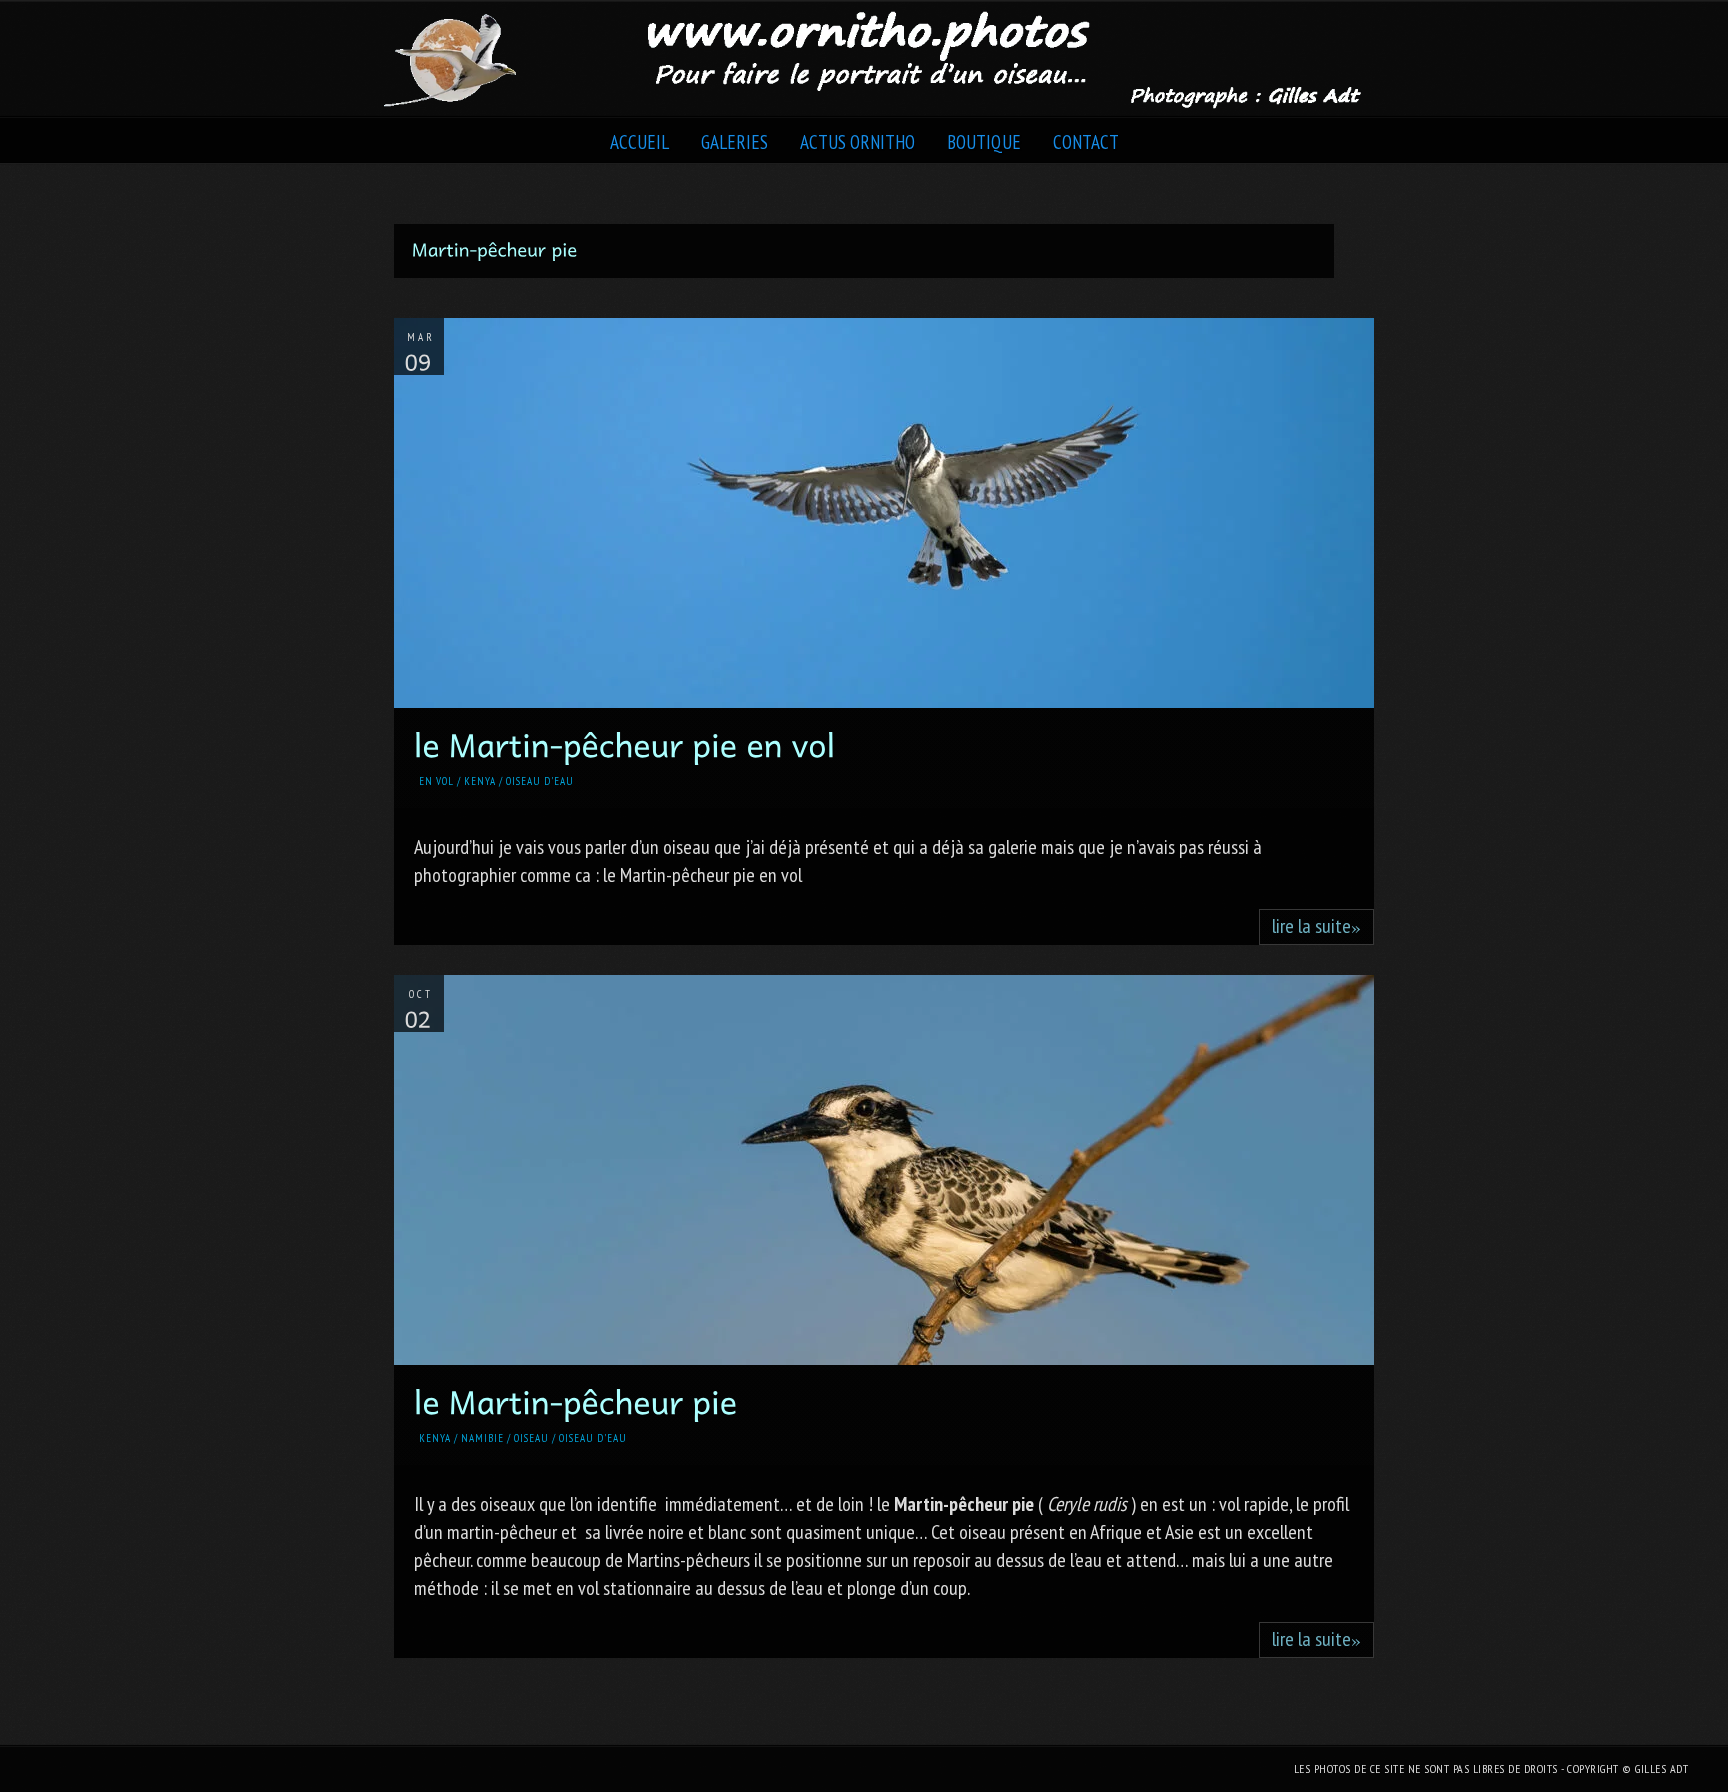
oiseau (531, 1438)
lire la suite (1316, 926)
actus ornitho (857, 142)
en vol (436, 781)
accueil (639, 142)
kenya (480, 781)
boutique (984, 142)
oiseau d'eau (540, 781)
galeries (734, 142)
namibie (482, 1438)
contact (1086, 142)
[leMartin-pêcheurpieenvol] (625, 743)
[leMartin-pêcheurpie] (576, 1400)
